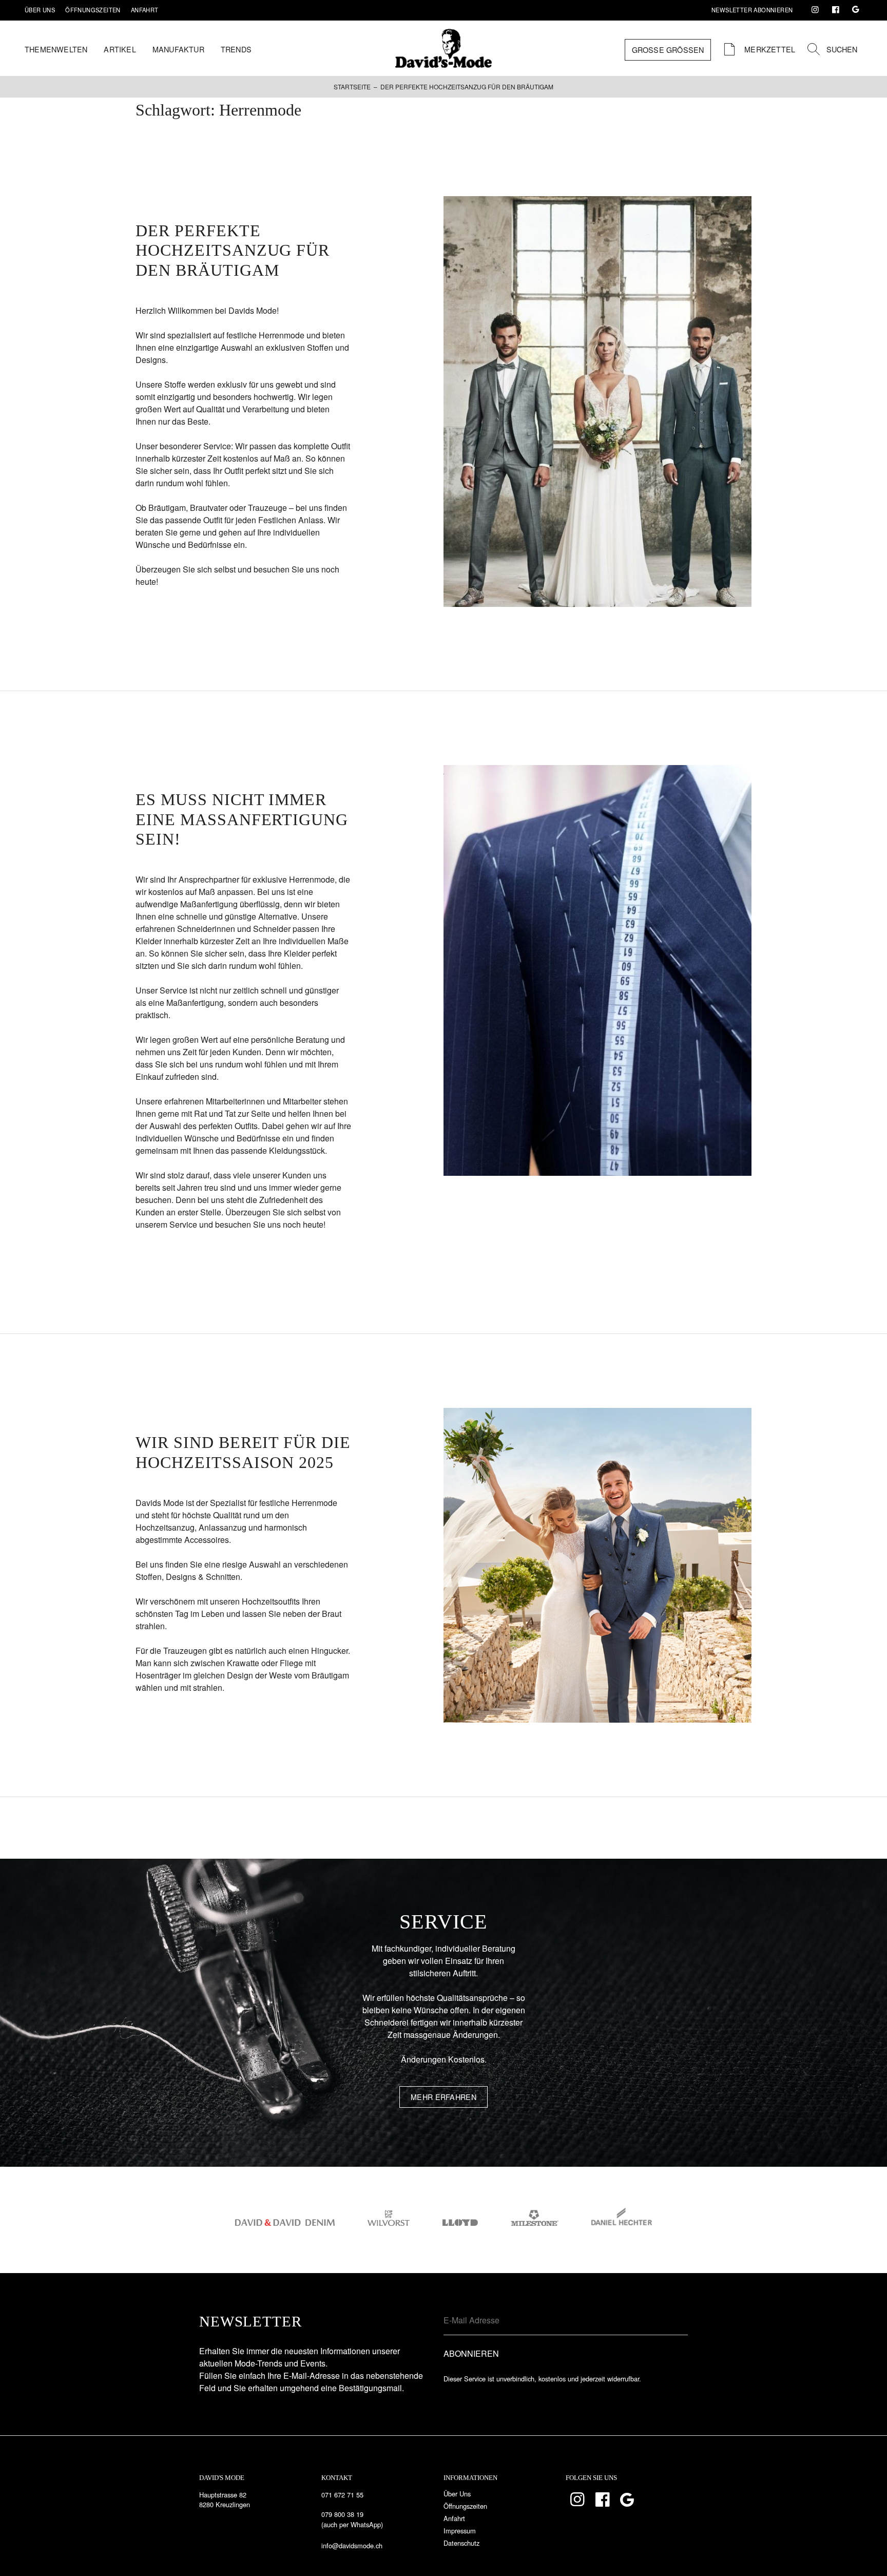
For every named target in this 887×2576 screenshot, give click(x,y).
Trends (236, 49)
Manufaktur (178, 49)
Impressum (460, 2531)
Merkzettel (769, 49)
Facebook (836, 10)
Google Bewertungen (856, 10)
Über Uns (40, 10)
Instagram (815, 10)
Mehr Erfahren (444, 2097)
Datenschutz (461, 2543)
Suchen (842, 49)
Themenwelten (56, 49)
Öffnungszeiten (93, 10)
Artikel (120, 49)
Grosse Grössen (668, 50)
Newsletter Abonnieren (752, 10)
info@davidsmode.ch (352, 2545)
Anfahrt (145, 10)
